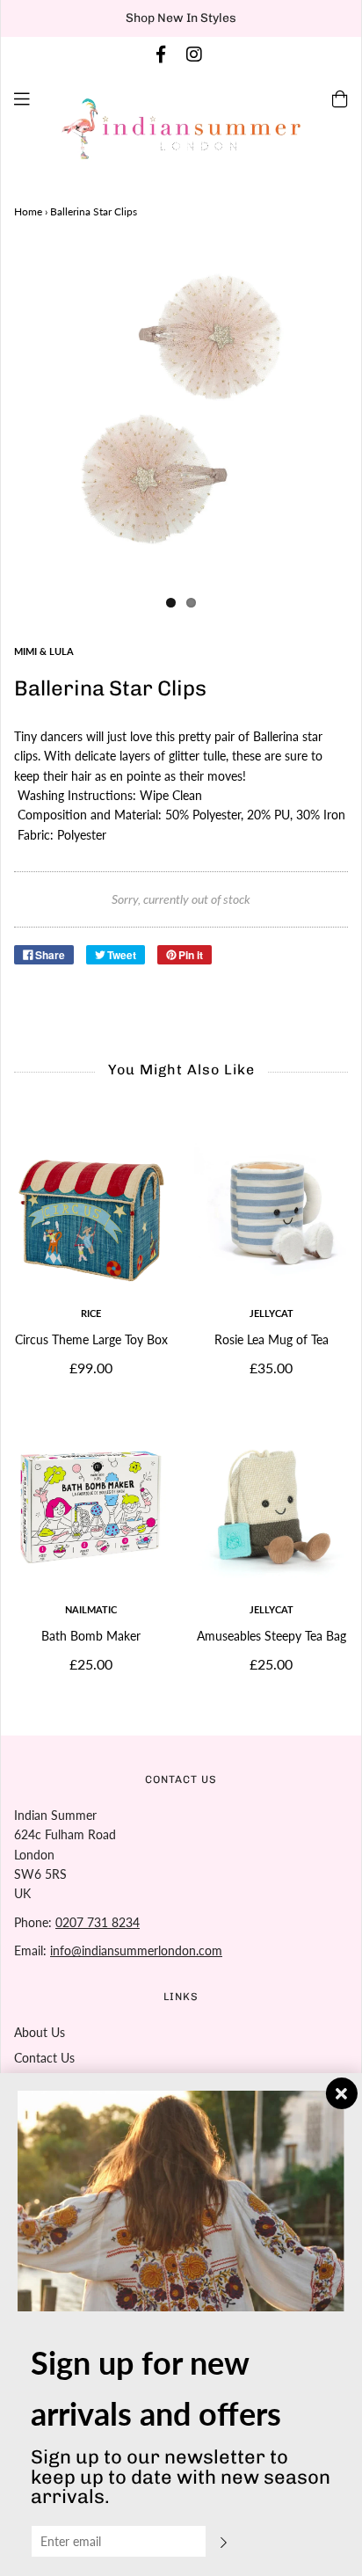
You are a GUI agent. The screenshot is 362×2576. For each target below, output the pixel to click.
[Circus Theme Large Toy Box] (91, 1211)
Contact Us (44, 2058)
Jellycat (271, 1313)
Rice (91, 1313)
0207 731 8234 (98, 1922)
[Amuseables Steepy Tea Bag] (271, 1507)
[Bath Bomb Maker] (91, 1507)
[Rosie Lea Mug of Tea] (271, 1211)
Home (28, 211)
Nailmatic (91, 1609)
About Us (40, 2032)
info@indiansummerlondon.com (136, 1950)
